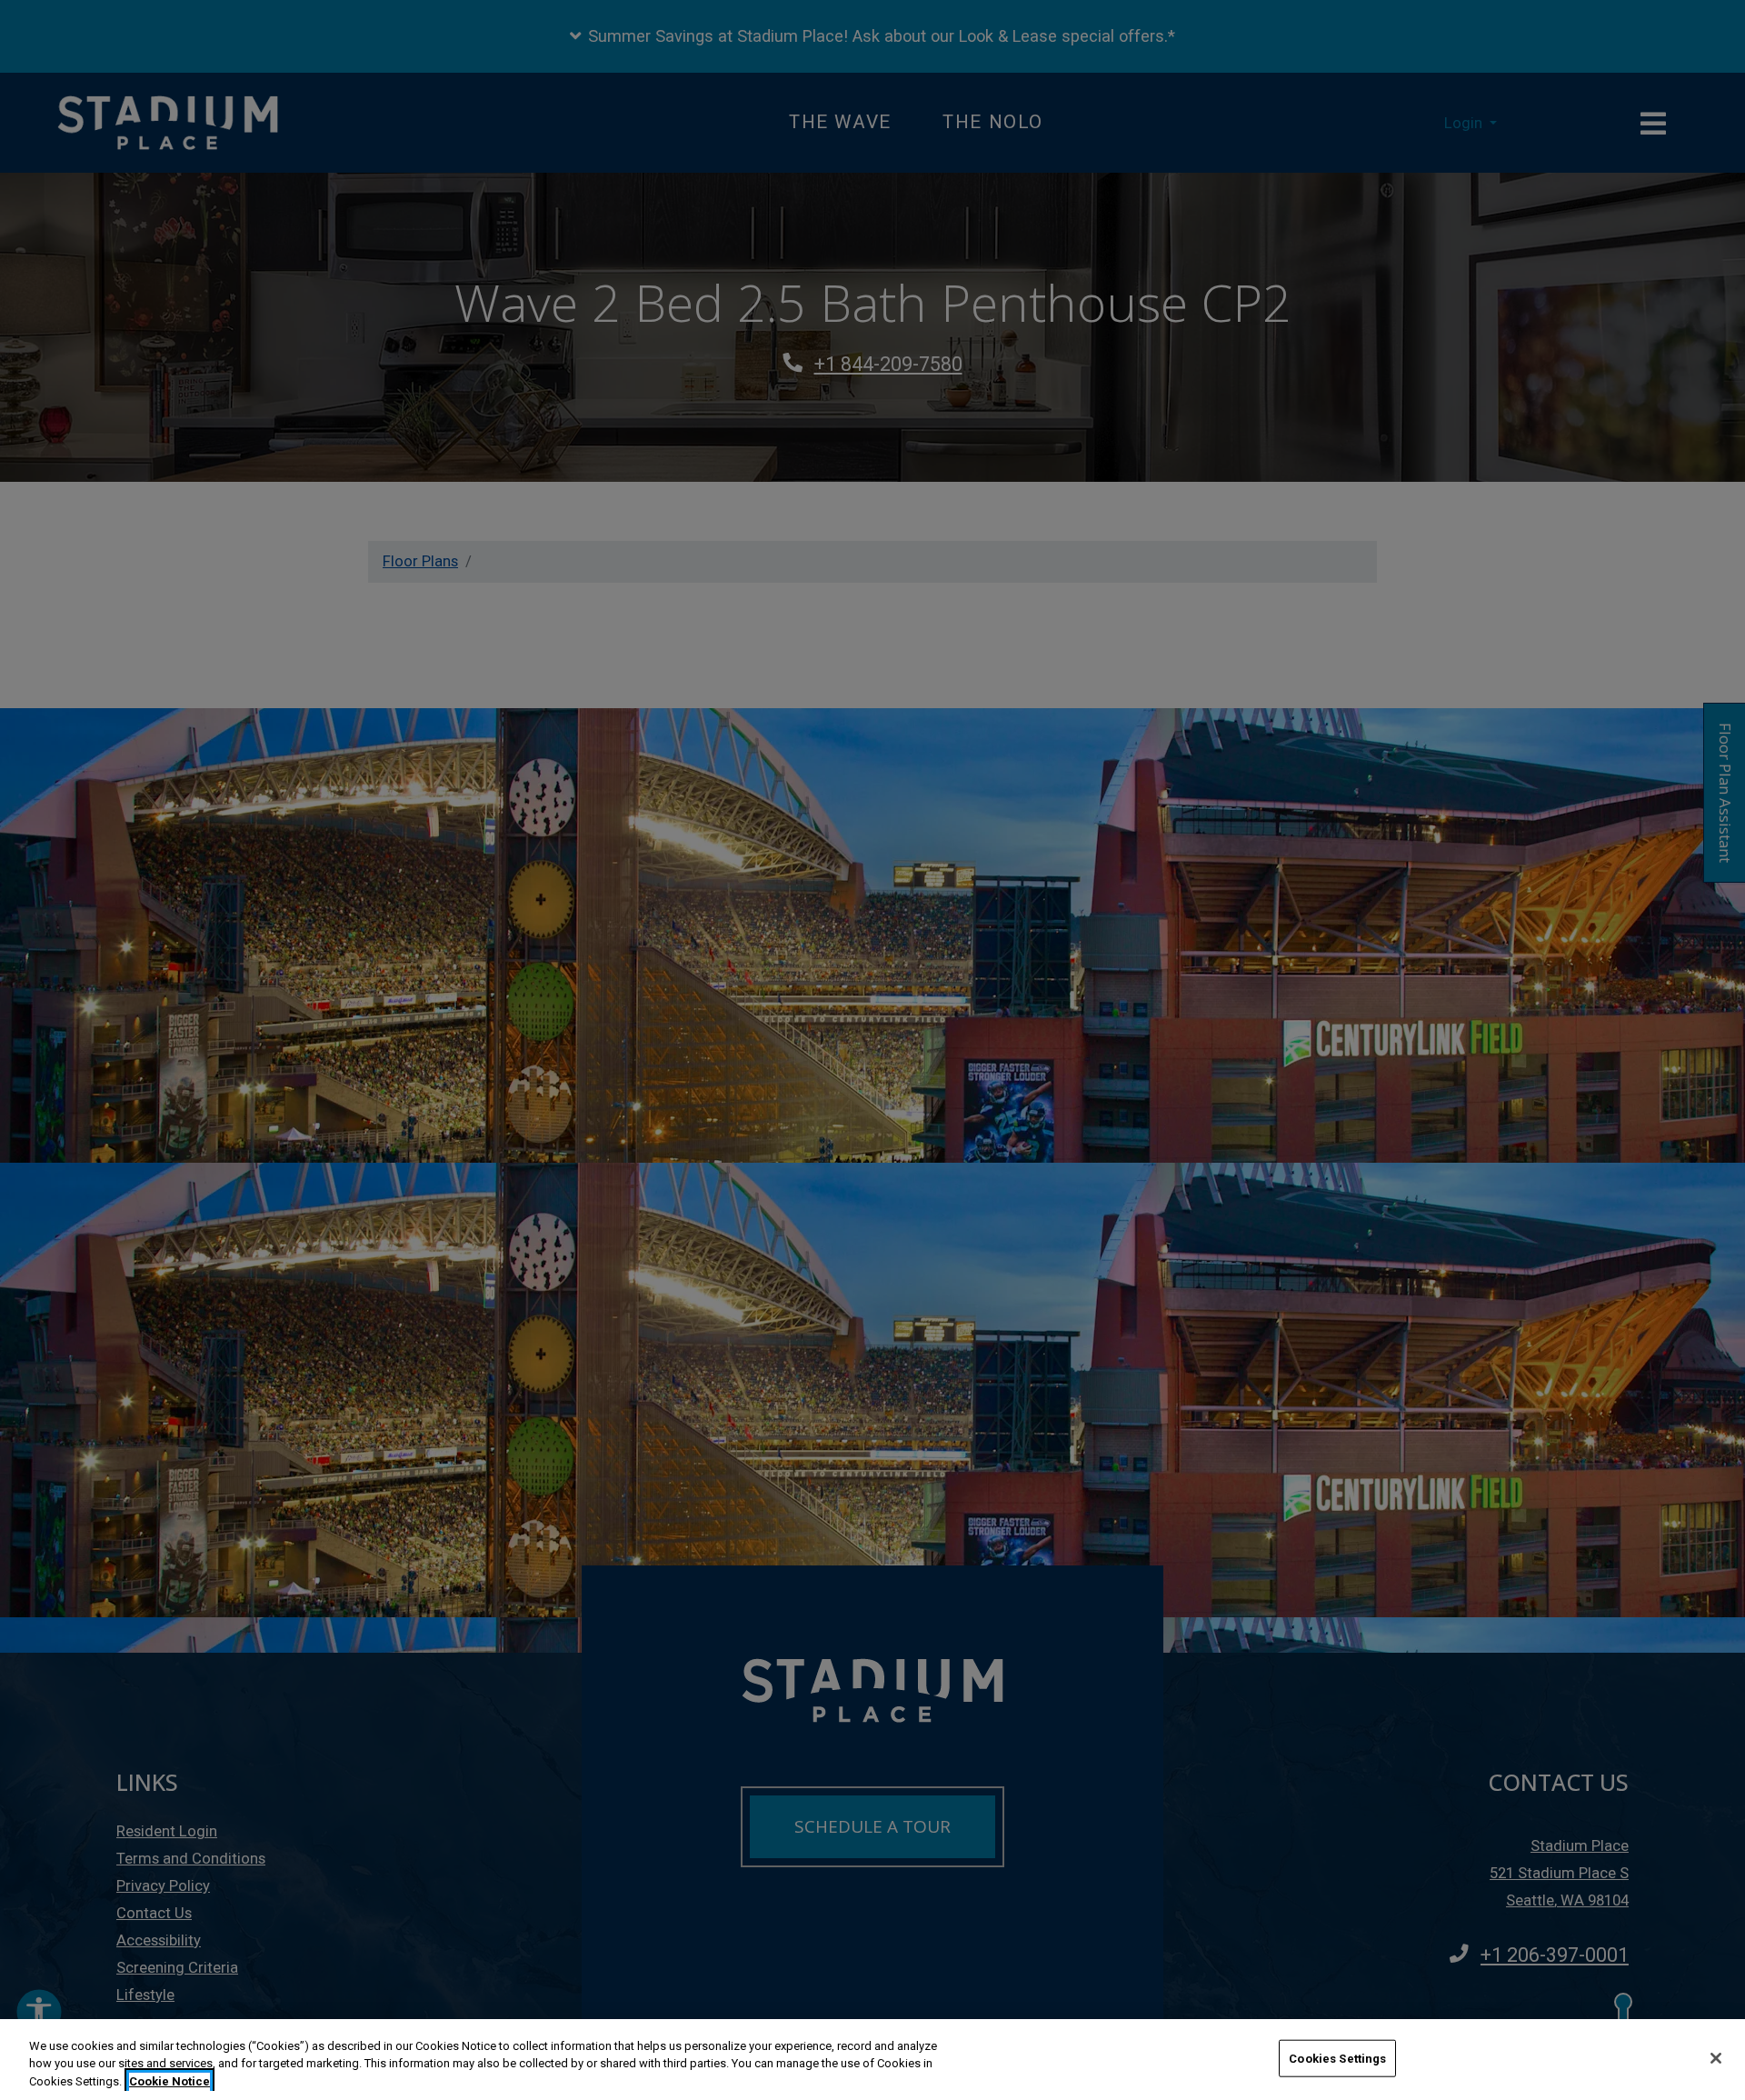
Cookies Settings (1337, 2058)
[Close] (1716, 2058)
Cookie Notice (170, 2081)
